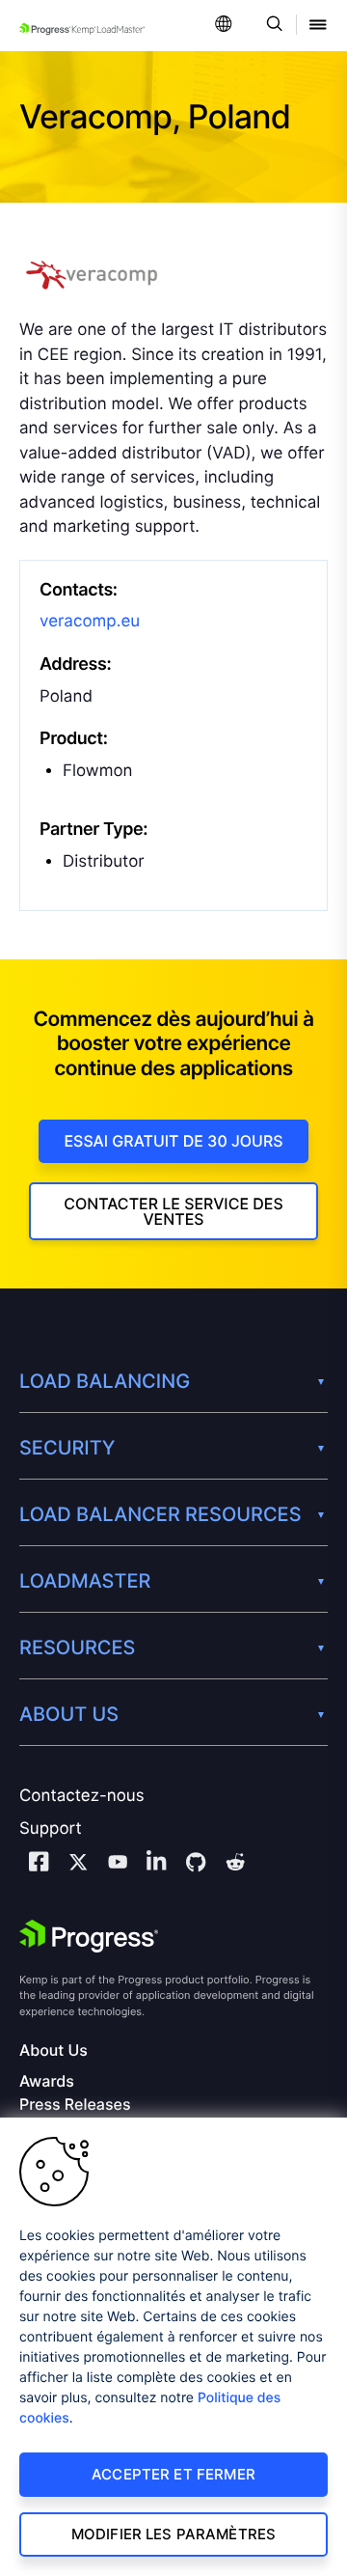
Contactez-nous (82, 1796)
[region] (173, 2347)
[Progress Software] (89, 1936)
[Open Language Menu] (224, 26)
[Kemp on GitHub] (196, 1865)
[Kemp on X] (78, 1865)
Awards (47, 2081)
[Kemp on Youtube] (118, 1865)
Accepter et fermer (173, 2474)
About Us (53, 2050)
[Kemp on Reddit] (235, 1865)
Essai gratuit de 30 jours (173, 1141)
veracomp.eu (90, 622)
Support (51, 1829)
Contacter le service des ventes (173, 1211)
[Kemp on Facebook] (39, 1864)
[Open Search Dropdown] (271, 26)
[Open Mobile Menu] (318, 26)
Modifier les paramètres (173, 2534)
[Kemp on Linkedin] (156, 1864)
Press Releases (75, 2105)
